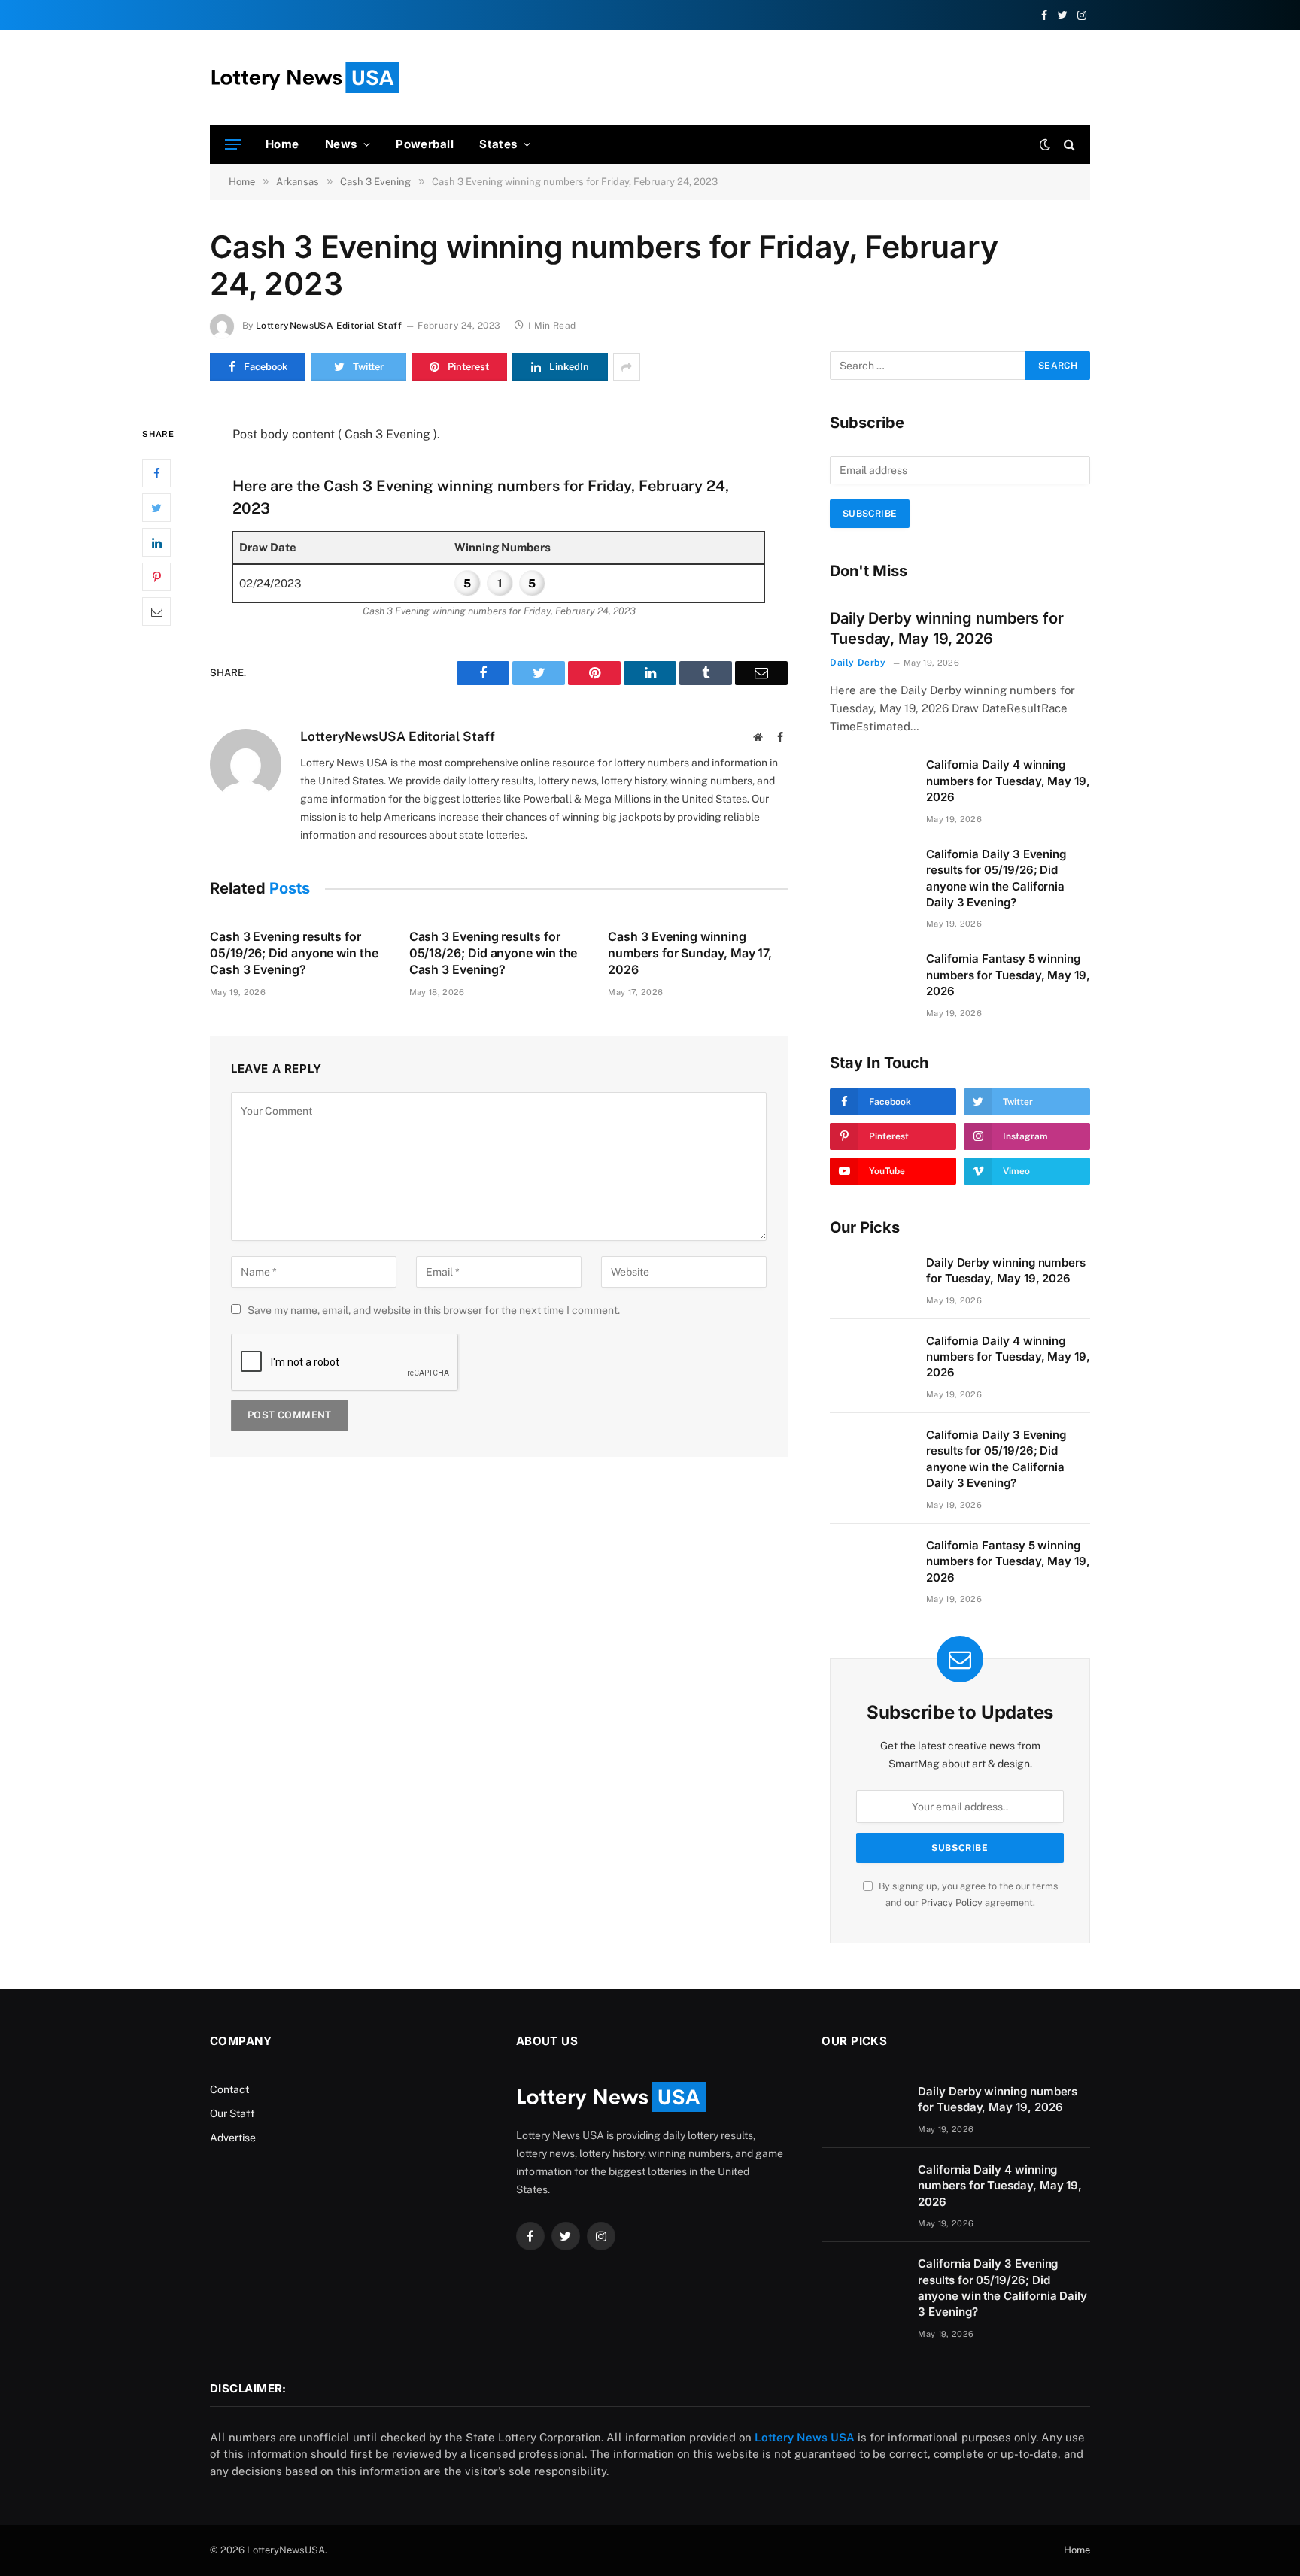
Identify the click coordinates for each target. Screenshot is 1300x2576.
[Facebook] (156, 473)
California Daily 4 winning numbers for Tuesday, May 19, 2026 (1008, 781)
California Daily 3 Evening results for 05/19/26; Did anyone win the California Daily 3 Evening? (996, 878)
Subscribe (870, 514)
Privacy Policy (952, 1902)
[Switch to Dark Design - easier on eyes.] (1045, 144)
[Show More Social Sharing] (627, 367)
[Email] (156, 611)
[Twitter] (156, 508)
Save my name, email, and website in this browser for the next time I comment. (434, 1310)
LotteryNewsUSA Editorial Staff (329, 326)
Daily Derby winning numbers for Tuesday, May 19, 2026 (947, 628)
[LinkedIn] (156, 542)
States (498, 144)
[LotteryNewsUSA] (305, 77)
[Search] (1068, 145)
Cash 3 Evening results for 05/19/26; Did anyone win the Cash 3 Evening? (294, 953)
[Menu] (233, 145)
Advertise (233, 2138)
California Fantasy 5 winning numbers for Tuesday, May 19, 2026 (1008, 975)
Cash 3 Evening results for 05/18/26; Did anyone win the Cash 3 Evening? (494, 953)
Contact (229, 2089)
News (341, 144)
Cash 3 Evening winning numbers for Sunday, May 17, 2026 (690, 953)
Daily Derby (858, 663)
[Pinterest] (156, 577)
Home (282, 144)
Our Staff (232, 2113)
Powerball (425, 144)
